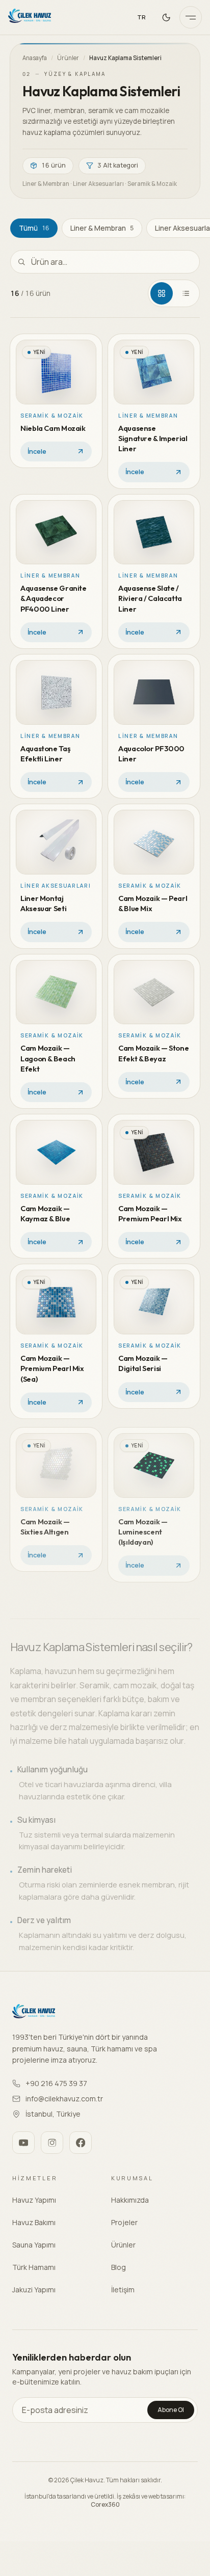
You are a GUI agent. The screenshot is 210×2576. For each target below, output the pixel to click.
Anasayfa (35, 58)
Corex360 (105, 2504)
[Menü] (191, 17)
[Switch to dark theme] (166, 17)
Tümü (34, 228)
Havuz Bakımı (34, 2222)
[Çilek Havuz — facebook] (81, 2143)
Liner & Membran (102, 228)
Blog (119, 2267)
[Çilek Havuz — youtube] (23, 2143)
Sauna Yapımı (34, 2245)
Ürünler (68, 58)
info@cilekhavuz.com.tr (64, 2099)
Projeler (124, 2222)
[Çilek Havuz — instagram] (52, 2143)
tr (142, 17)
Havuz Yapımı (34, 2200)
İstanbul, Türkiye (53, 2114)
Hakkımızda (130, 2200)
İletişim (123, 2290)
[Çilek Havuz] (30, 17)
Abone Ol (171, 2410)
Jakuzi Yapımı (34, 2290)
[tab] (162, 293)
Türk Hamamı (34, 2267)
